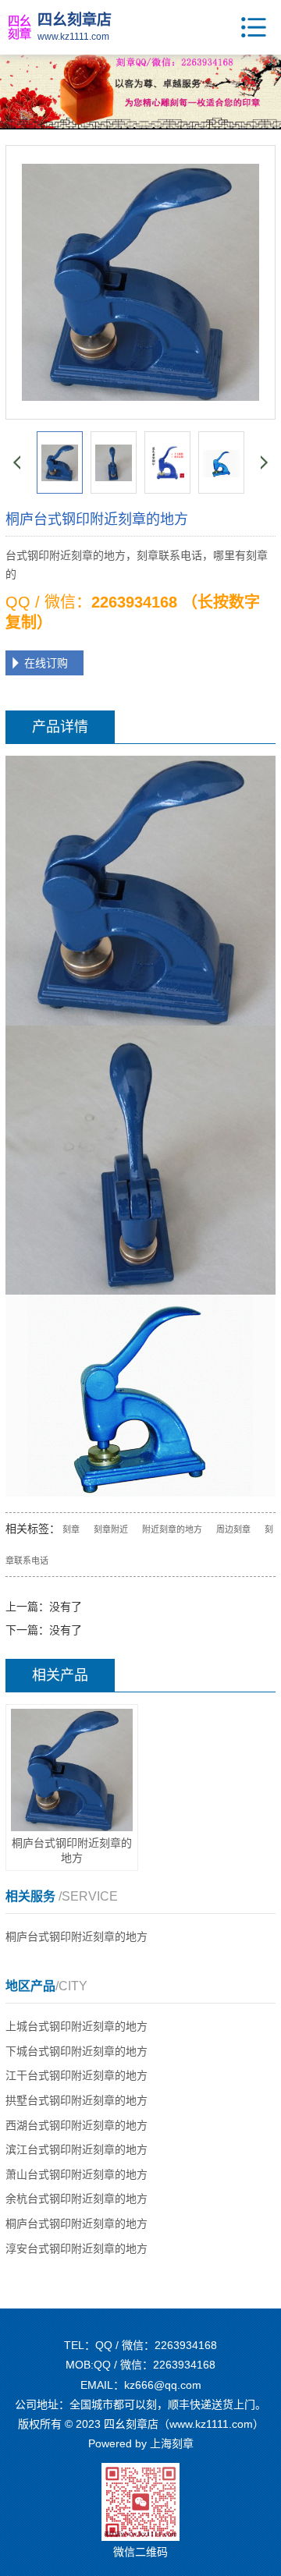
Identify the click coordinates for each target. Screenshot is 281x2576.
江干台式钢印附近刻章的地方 (76, 2075)
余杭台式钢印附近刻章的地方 (76, 2199)
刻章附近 (111, 1529)
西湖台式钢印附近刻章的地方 (76, 2125)
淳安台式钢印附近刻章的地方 (76, 2248)
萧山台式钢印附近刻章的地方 (76, 2174)
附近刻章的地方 (172, 1529)
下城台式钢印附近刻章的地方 (76, 2051)
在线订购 (46, 663)
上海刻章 (172, 2443)
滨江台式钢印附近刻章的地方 (76, 2149)
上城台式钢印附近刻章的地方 (76, 2026)
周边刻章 (233, 1529)
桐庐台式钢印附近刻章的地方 (76, 1936)
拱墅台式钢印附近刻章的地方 (76, 2100)
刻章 (71, 1529)
